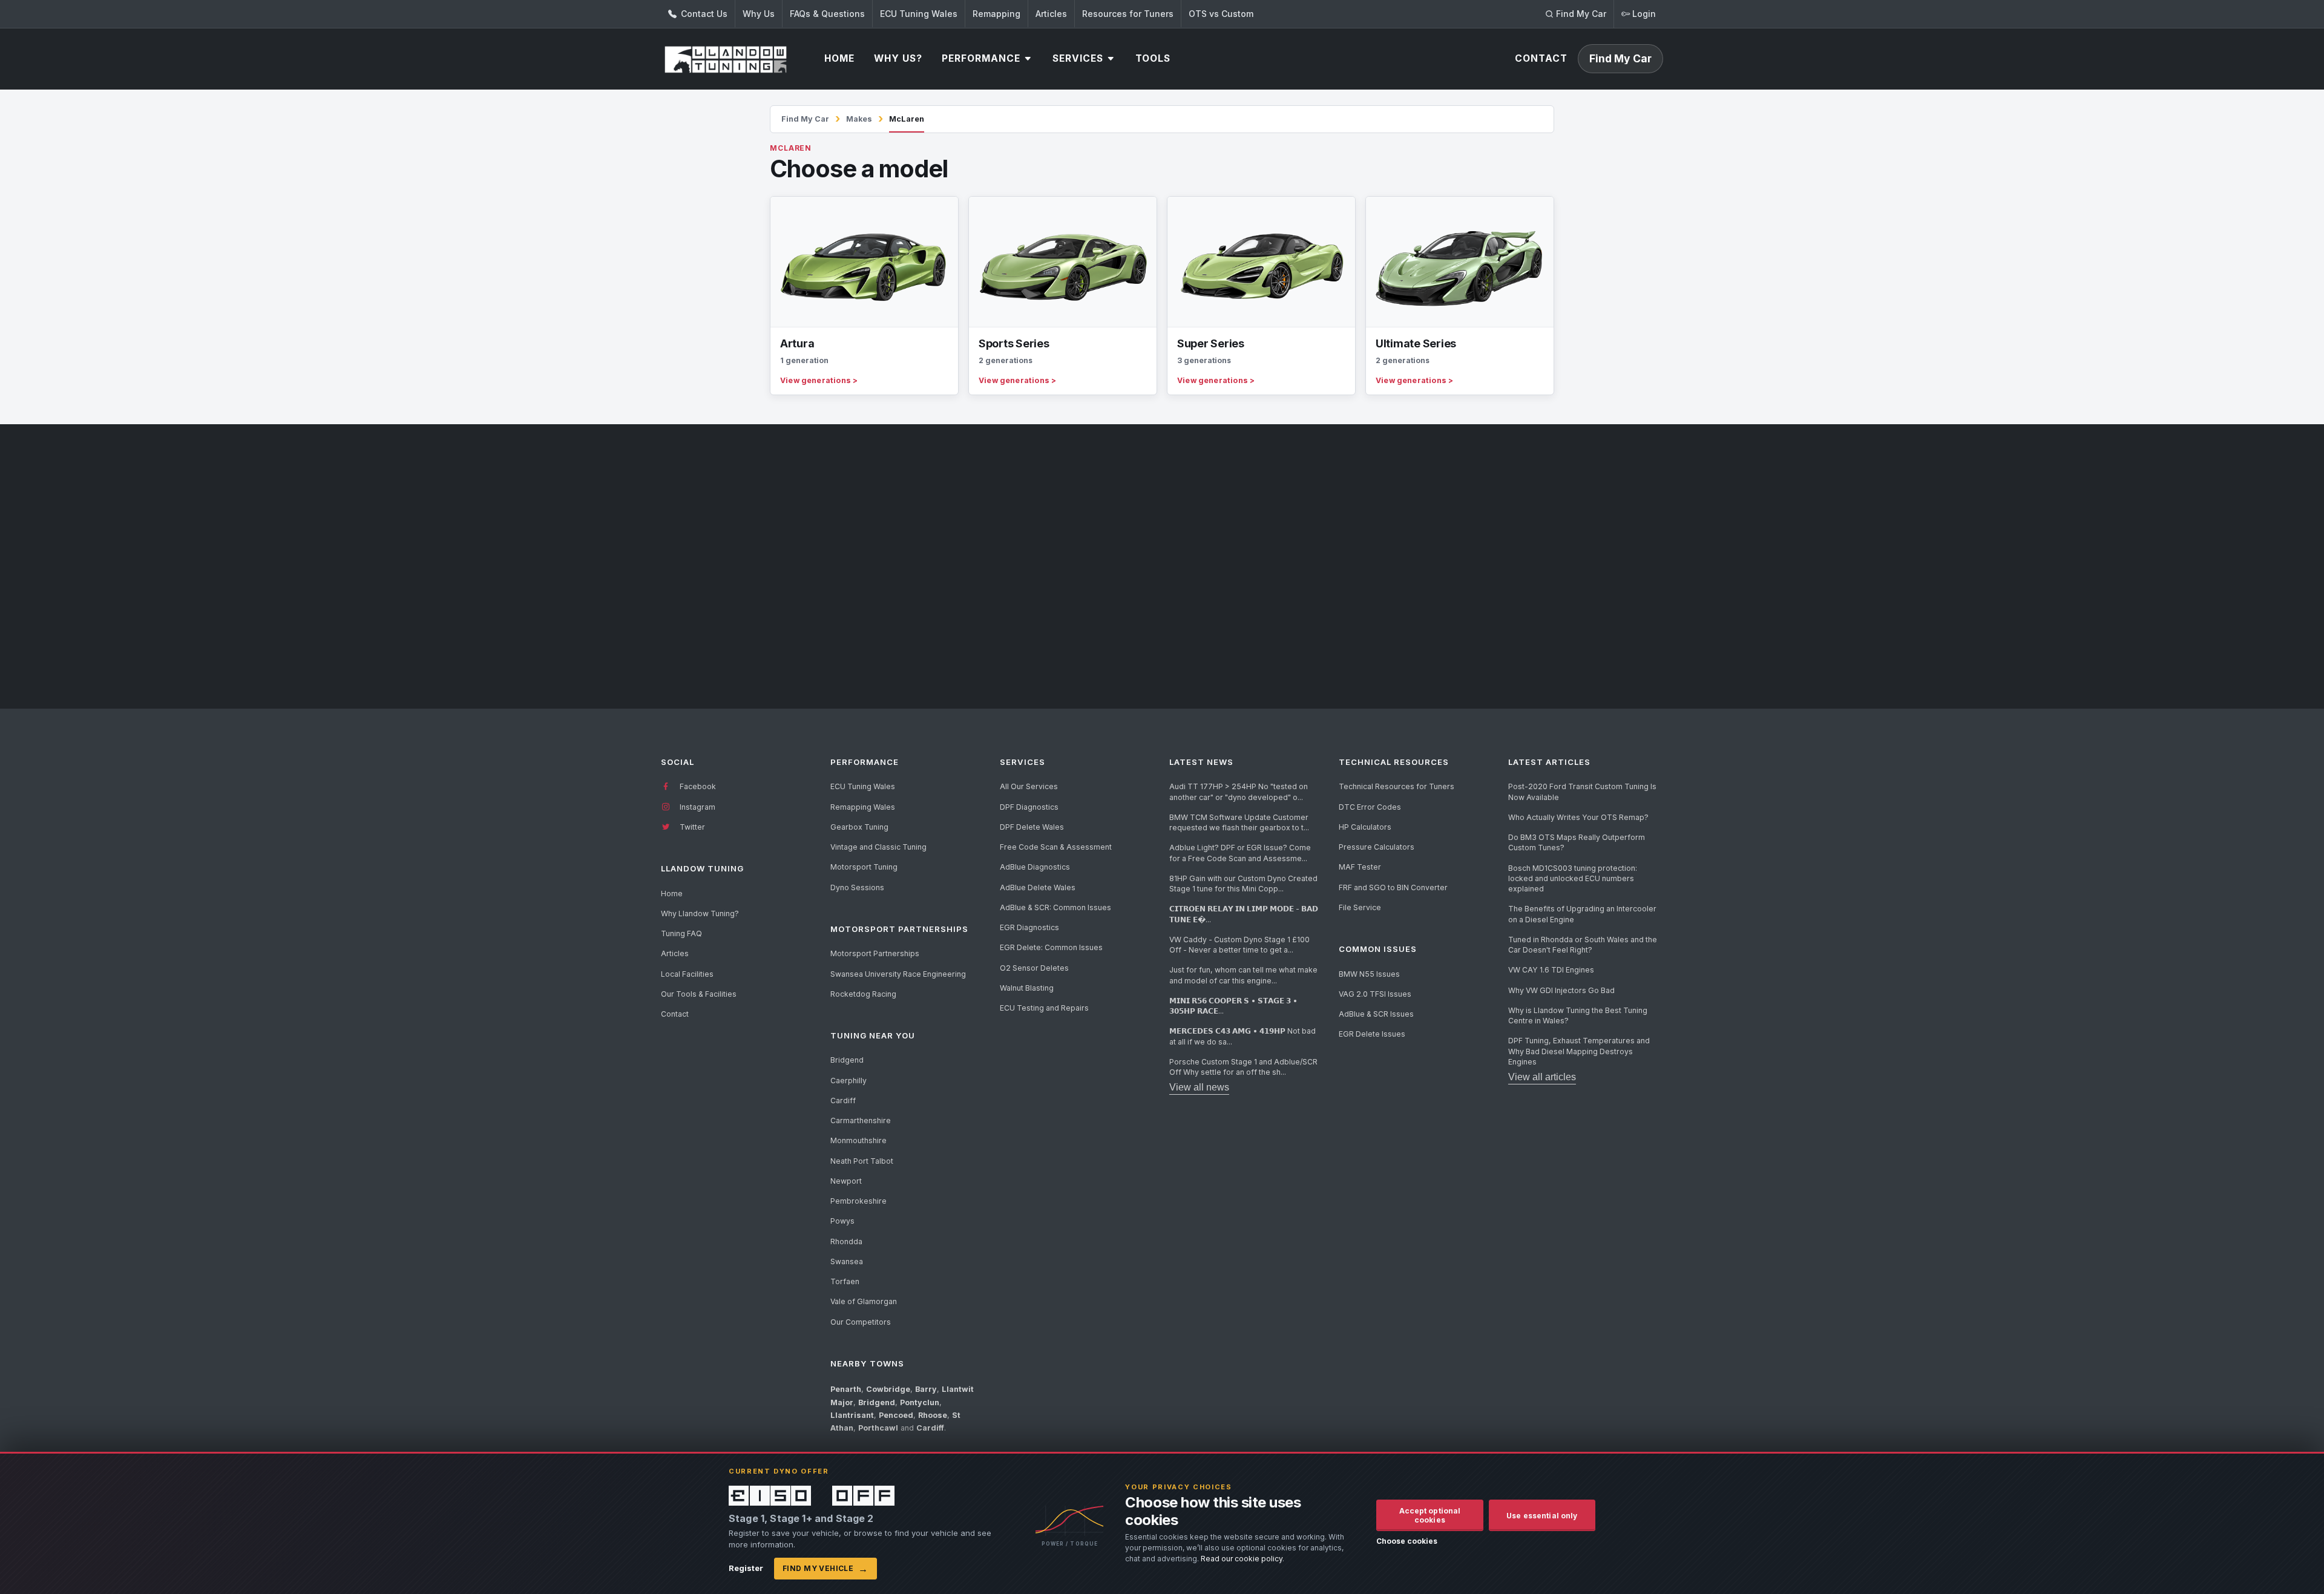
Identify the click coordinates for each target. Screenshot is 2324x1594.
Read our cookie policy (1242, 1559)
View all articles (1542, 1077)
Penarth (846, 1389)
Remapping (996, 14)
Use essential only (1542, 1516)
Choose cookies (1407, 1541)
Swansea (847, 1261)
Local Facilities (687, 974)
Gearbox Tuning (859, 827)
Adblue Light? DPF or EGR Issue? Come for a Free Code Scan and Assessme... (1240, 853)
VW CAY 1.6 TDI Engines (1551, 970)
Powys (842, 1221)
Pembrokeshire (858, 1201)
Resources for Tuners (1128, 14)
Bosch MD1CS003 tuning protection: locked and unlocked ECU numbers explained (1573, 879)
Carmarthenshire (861, 1120)
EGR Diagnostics (1029, 927)
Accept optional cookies (1430, 1515)
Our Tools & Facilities (699, 994)
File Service (1360, 907)
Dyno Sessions (857, 887)
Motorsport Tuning (864, 867)
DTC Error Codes (1370, 807)
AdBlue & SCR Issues (1376, 1014)
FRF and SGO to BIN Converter (1393, 887)
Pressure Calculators (1377, 847)
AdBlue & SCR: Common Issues (1055, 907)
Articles (1051, 14)
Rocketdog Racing (863, 994)
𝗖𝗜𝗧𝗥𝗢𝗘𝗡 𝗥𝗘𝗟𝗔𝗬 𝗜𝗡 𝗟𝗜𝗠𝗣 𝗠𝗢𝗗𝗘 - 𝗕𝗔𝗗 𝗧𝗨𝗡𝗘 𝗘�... (1244, 914)
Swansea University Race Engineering (898, 974)
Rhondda (846, 1241)
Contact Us (703, 14)
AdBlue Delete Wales (1038, 887)
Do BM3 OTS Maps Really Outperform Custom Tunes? (1577, 842)
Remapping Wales (863, 807)
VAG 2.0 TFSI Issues (1375, 994)
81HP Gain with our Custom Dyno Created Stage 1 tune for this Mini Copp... (1243, 884)
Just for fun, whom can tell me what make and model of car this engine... (1243, 975)
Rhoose (933, 1415)
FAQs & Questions (827, 14)
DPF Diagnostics (1029, 807)
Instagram (697, 807)
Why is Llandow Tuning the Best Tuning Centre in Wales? (1578, 1015)
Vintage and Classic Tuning (878, 847)
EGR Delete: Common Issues (1051, 947)
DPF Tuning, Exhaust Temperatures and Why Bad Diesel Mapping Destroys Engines (1579, 1051)
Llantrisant (852, 1415)
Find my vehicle (826, 1569)
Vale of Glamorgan (864, 1301)
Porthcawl (878, 1428)
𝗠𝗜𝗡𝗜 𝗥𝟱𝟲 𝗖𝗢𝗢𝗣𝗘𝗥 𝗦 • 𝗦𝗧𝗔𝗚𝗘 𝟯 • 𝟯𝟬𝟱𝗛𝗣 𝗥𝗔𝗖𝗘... (1233, 1006)
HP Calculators (1365, 827)
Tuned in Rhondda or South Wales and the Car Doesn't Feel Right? (1583, 945)
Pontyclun (920, 1402)
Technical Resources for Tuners (1397, 786)
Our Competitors (861, 1322)
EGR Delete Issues (1372, 1034)
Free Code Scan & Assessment (1056, 847)
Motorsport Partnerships (875, 953)
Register (746, 1568)
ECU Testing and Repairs (1044, 1008)
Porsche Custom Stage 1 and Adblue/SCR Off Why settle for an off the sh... (1243, 1067)
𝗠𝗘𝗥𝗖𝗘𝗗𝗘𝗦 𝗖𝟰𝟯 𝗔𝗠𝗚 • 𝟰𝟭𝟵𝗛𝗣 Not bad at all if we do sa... (1242, 1036)
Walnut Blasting (1027, 988)
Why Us (759, 14)
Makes (859, 119)
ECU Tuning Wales (919, 14)
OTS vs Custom (1221, 14)
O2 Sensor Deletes (1034, 968)
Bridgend (847, 1060)
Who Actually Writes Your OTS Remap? (1578, 817)
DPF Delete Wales (1032, 827)
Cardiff (843, 1100)
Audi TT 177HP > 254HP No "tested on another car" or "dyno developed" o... (1239, 792)
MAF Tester (1360, 867)
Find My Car (805, 119)
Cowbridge (888, 1389)
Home (672, 894)
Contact (675, 1014)
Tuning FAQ (681, 933)
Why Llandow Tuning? (700, 913)
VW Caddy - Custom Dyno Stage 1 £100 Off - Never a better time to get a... (1239, 945)
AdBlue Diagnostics (1035, 867)
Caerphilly (849, 1081)
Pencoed (896, 1415)
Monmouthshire (858, 1140)
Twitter (691, 827)
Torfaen (845, 1281)
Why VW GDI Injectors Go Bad (1561, 990)
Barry (926, 1389)
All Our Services (1029, 786)
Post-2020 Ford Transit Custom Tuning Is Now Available (1582, 792)
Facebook (697, 786)
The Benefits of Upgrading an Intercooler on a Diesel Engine (1582, 914)
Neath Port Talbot (862, 1161)
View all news (1199, 1087)
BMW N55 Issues (1369, 974)
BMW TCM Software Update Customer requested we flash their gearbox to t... (1239, 822)
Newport (846, 1181)
